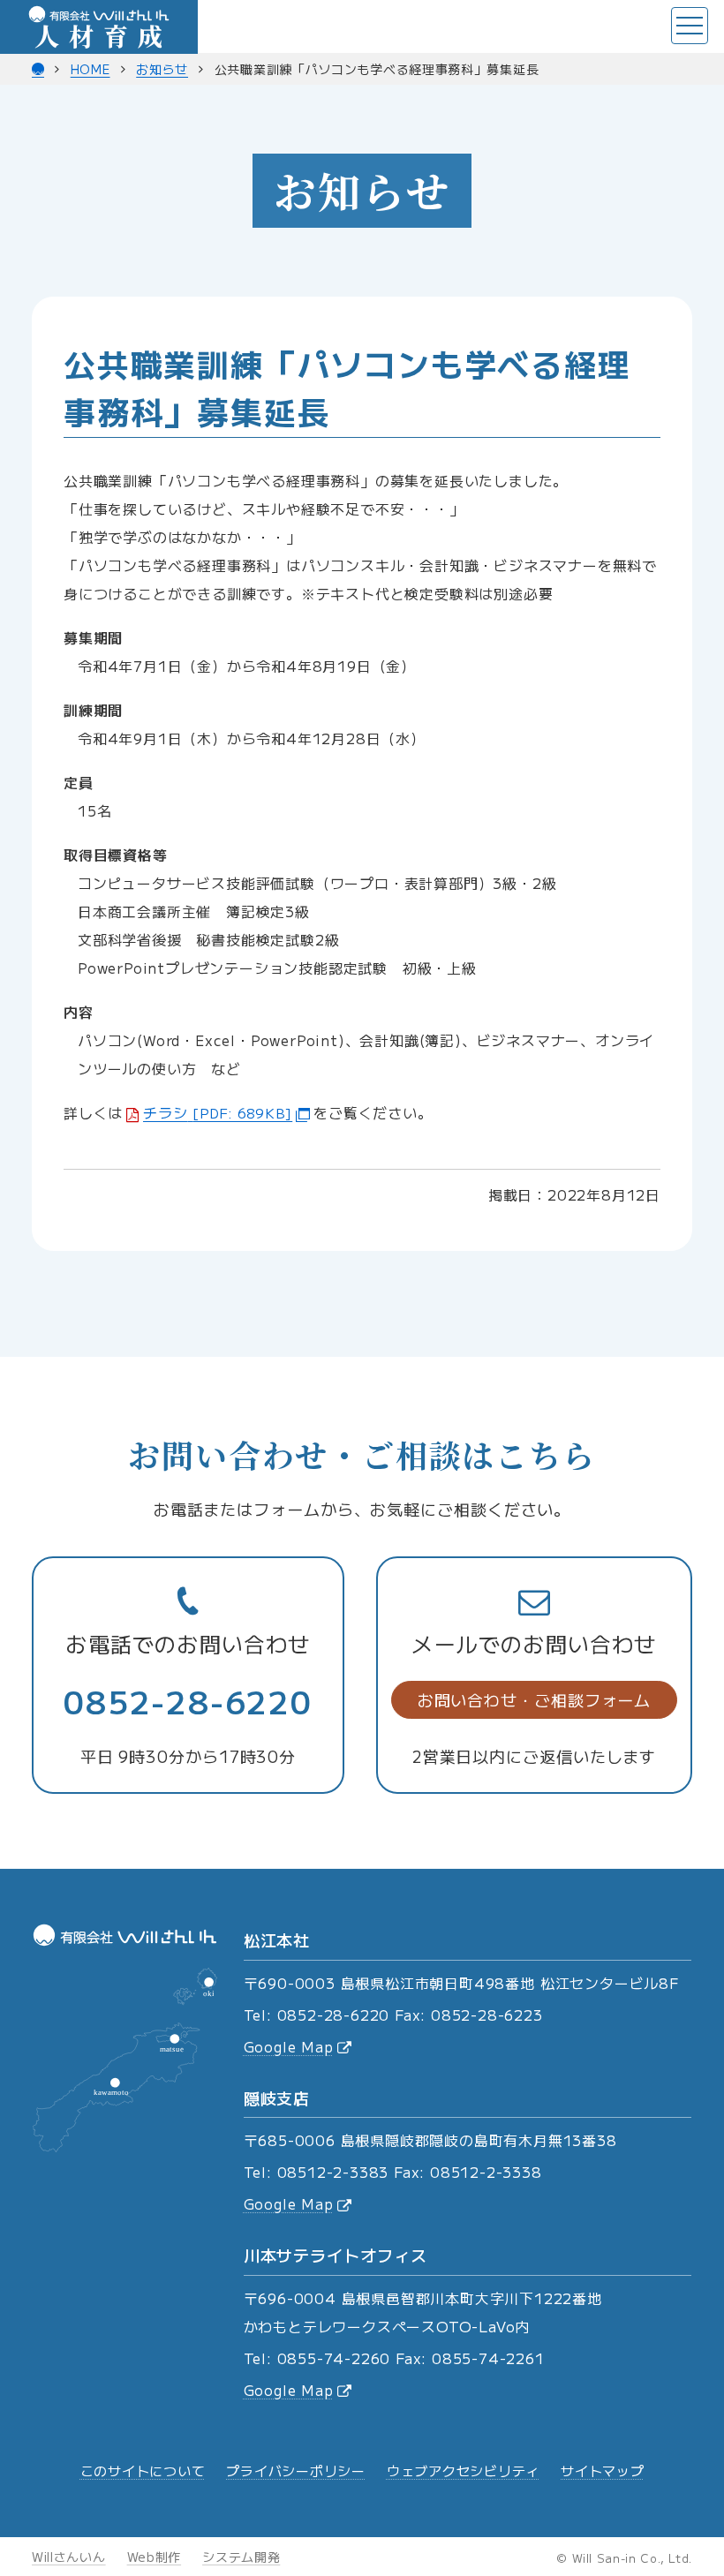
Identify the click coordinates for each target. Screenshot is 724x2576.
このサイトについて (143, 2471)
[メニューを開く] (690, 26)
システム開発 (241, 2557)
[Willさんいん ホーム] (38, 69)
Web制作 (155, 2557)
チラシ (218, 1112)
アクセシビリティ (463, 2471)
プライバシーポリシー (296, 2471)
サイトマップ (603, 2471)
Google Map (289, 2046)
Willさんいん (69, 2557)
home (90, 69)
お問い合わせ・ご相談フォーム (535, 1699)
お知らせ (162, 69)
